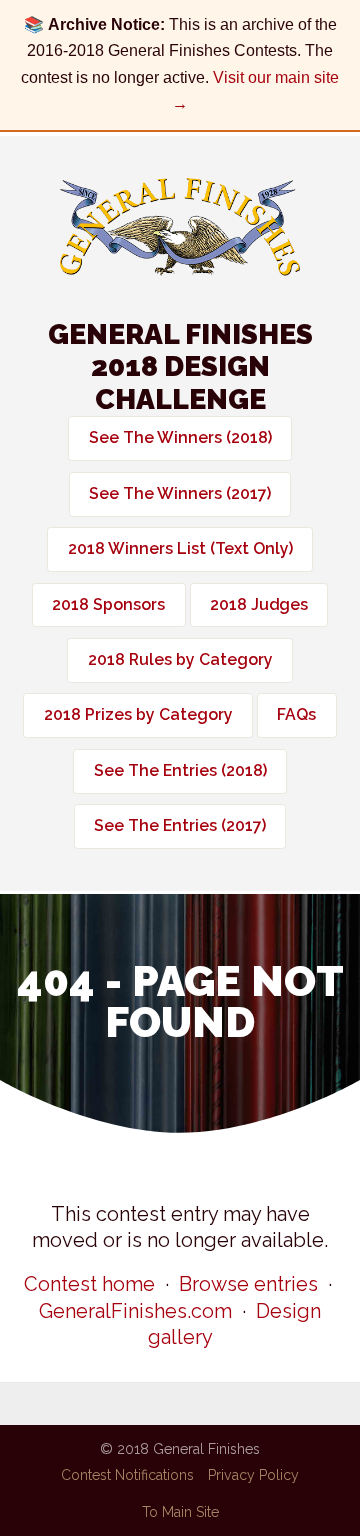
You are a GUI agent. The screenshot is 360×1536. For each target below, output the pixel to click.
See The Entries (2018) (180, 770)
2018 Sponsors (108, 604)
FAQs (296, 714)
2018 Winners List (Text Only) (180, 548)
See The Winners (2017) (180, 493)
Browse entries (248, 1284)
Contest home (89, 1284)
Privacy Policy (253, 1475)
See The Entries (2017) (180, 825)
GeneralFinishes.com (135, 1311)
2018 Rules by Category (180, 659)
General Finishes (180, 227)
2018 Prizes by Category (138, 714)
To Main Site (180, 1512)
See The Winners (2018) (180, 437)
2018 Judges (259, 604)
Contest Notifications (127, 1475)
